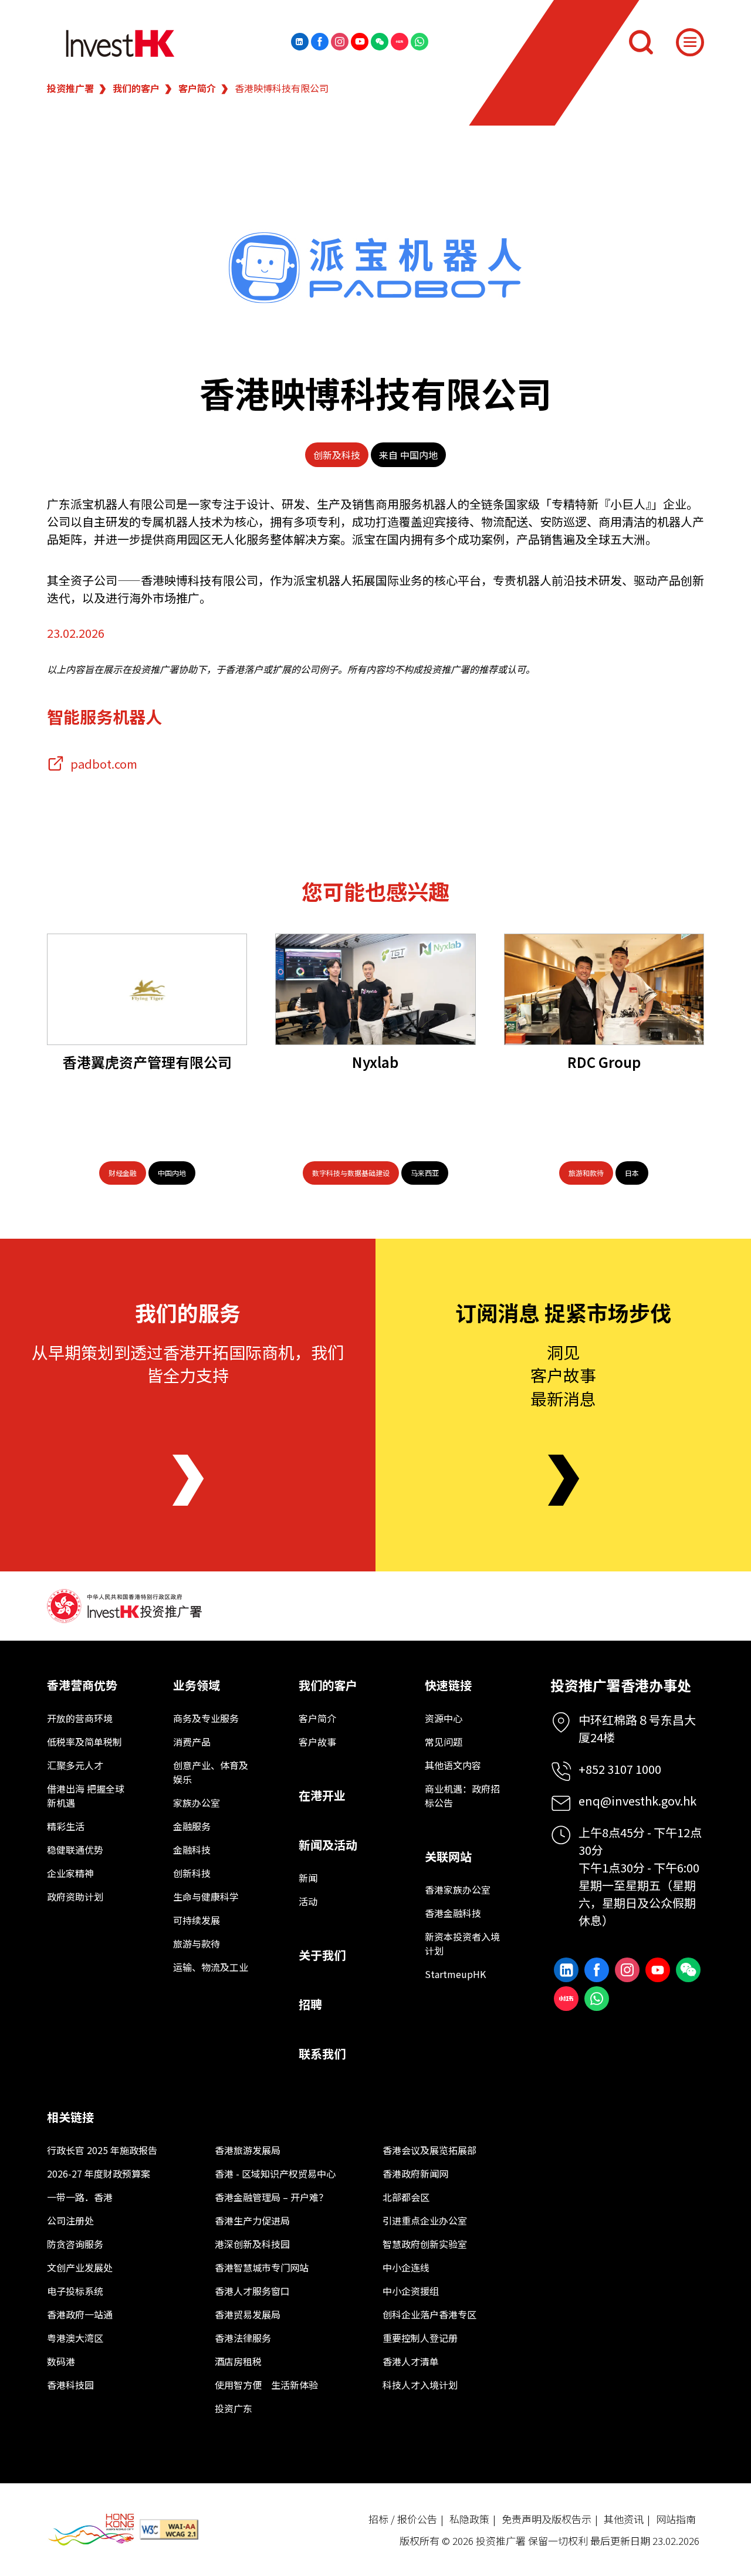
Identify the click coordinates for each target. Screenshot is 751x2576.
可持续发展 (197, 1920)
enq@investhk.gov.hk (637, 1801)
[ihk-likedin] (300, 42)
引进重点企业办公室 (425, 2220)
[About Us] (188, 1480)
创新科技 (192, 1873)
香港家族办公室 (458, 1889)
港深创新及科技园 (252, 2244)
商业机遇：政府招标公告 (462, 1796)
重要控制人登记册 (420, 2338)
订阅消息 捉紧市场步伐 (563, 1312)
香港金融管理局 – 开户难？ (271, 2197)
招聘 (310, 2004)
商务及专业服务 (206, 1718)
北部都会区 (406, 2197)
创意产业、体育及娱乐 (211, 1772)
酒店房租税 (238, 2361)
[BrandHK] (91, 2529)
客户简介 (197, 88)
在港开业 (322, 1795)
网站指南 (676, 2519)
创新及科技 (337, 455)
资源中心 (444, 1718)
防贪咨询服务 (75, 2244)
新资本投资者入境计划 (462, 1943)
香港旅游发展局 (248, 2150)
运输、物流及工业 (211, 1967)
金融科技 (192, 1850)
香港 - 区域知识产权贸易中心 (275, 2173)
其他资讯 (624, 2519)
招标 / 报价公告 (403, 2519)
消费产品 (192, 1742)
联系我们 (322, 2053)
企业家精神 (70, 1873)
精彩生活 (66, 1826)
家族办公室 (197, 1803)
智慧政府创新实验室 (425, 2244)
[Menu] (690, 42)
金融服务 (192, 1826)
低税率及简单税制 (84, 1742)
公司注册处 (70, 2220)
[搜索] (641, 42)
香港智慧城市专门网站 (262, 2267)
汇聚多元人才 (75, 1765)
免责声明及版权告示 (547, 2519)
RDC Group (604, 1062)
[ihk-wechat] (380, 42)
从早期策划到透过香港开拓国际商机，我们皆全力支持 (188, 1363)
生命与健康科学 (206, 1896)
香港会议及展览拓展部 (429, 2150)
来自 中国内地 (408, 455)
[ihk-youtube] (360, 42)
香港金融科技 (453, 1913)
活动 (308, 1901)
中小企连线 (406, 2267)
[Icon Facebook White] (320, 42)
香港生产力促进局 (252, 2220)
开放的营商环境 (80, 1718)
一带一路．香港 (80, 2197)
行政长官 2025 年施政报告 (102, 2150)
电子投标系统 (75, 2291)
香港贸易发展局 (248, 2314)
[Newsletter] (564, 1480)
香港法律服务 (243, 2338)
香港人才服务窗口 (252, 2291)
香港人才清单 (411, 2361)
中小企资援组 (411, 2291)
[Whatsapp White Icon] (420, 42)
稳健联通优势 (75, 1850)
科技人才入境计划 (420, 2385)
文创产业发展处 (80, 2267)
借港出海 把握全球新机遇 (86, 1796)
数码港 (61, 2361)
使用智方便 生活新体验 (266, 2385)
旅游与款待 (197, 1943)
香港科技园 (70, 2385)
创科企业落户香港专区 (429, 2314)
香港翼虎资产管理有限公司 (147, 1062)
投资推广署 (70, 88)
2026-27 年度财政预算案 (99, 2173)
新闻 (308, 1878)
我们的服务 (188, 1312)
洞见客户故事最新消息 (563, 1375)
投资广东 (234, 2408)
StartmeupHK (455, 1974)
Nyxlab (375, 1062)
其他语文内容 (453, 1765)
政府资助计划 (75, 1896)
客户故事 (317, 1742)
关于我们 (322, 1955)
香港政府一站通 (80, 2314)
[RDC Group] (604, 989)
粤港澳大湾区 (75, 2338)
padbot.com (104, 764)
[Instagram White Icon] (340, 42)
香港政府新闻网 (415, 2173)
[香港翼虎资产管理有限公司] (147, 989)
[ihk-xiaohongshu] (400, 42)
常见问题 (444, 1742)
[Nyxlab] (375, 989)
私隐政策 (469, 2519)
